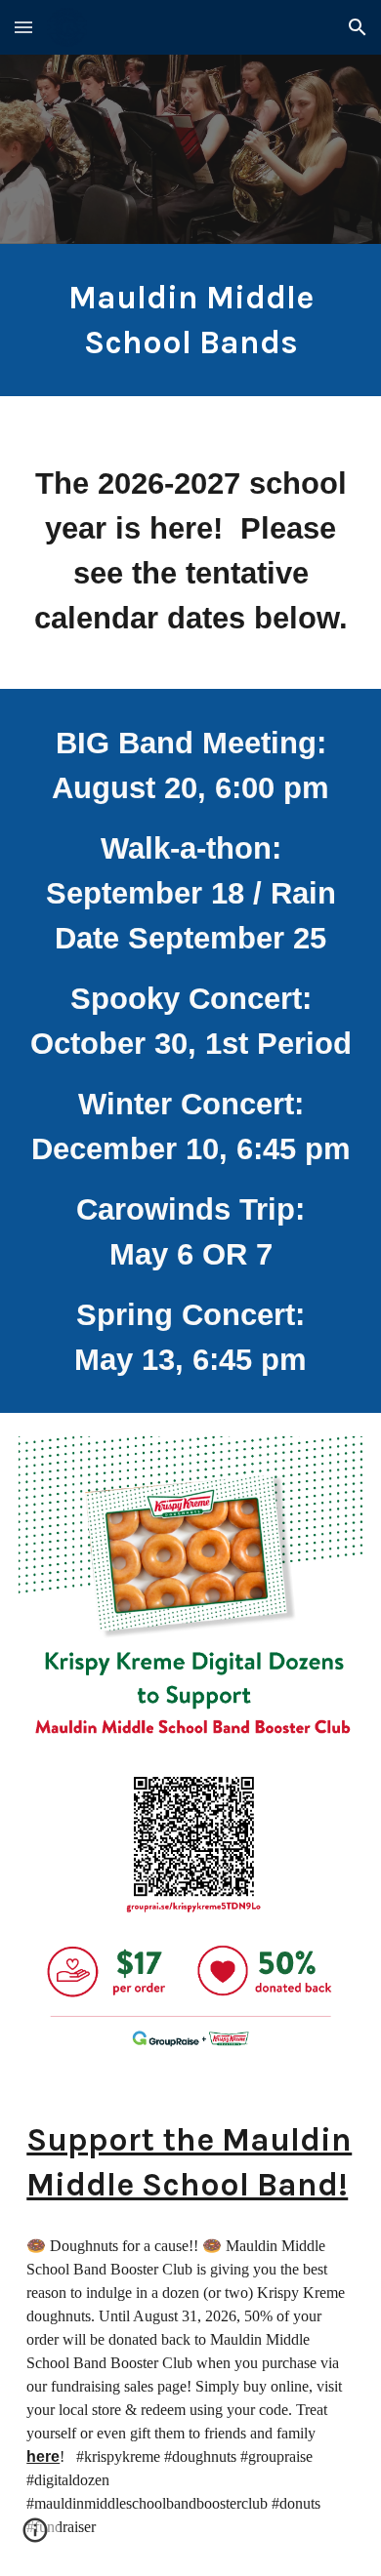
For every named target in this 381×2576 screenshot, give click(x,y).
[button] (23, 27)
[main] (190, 320)
